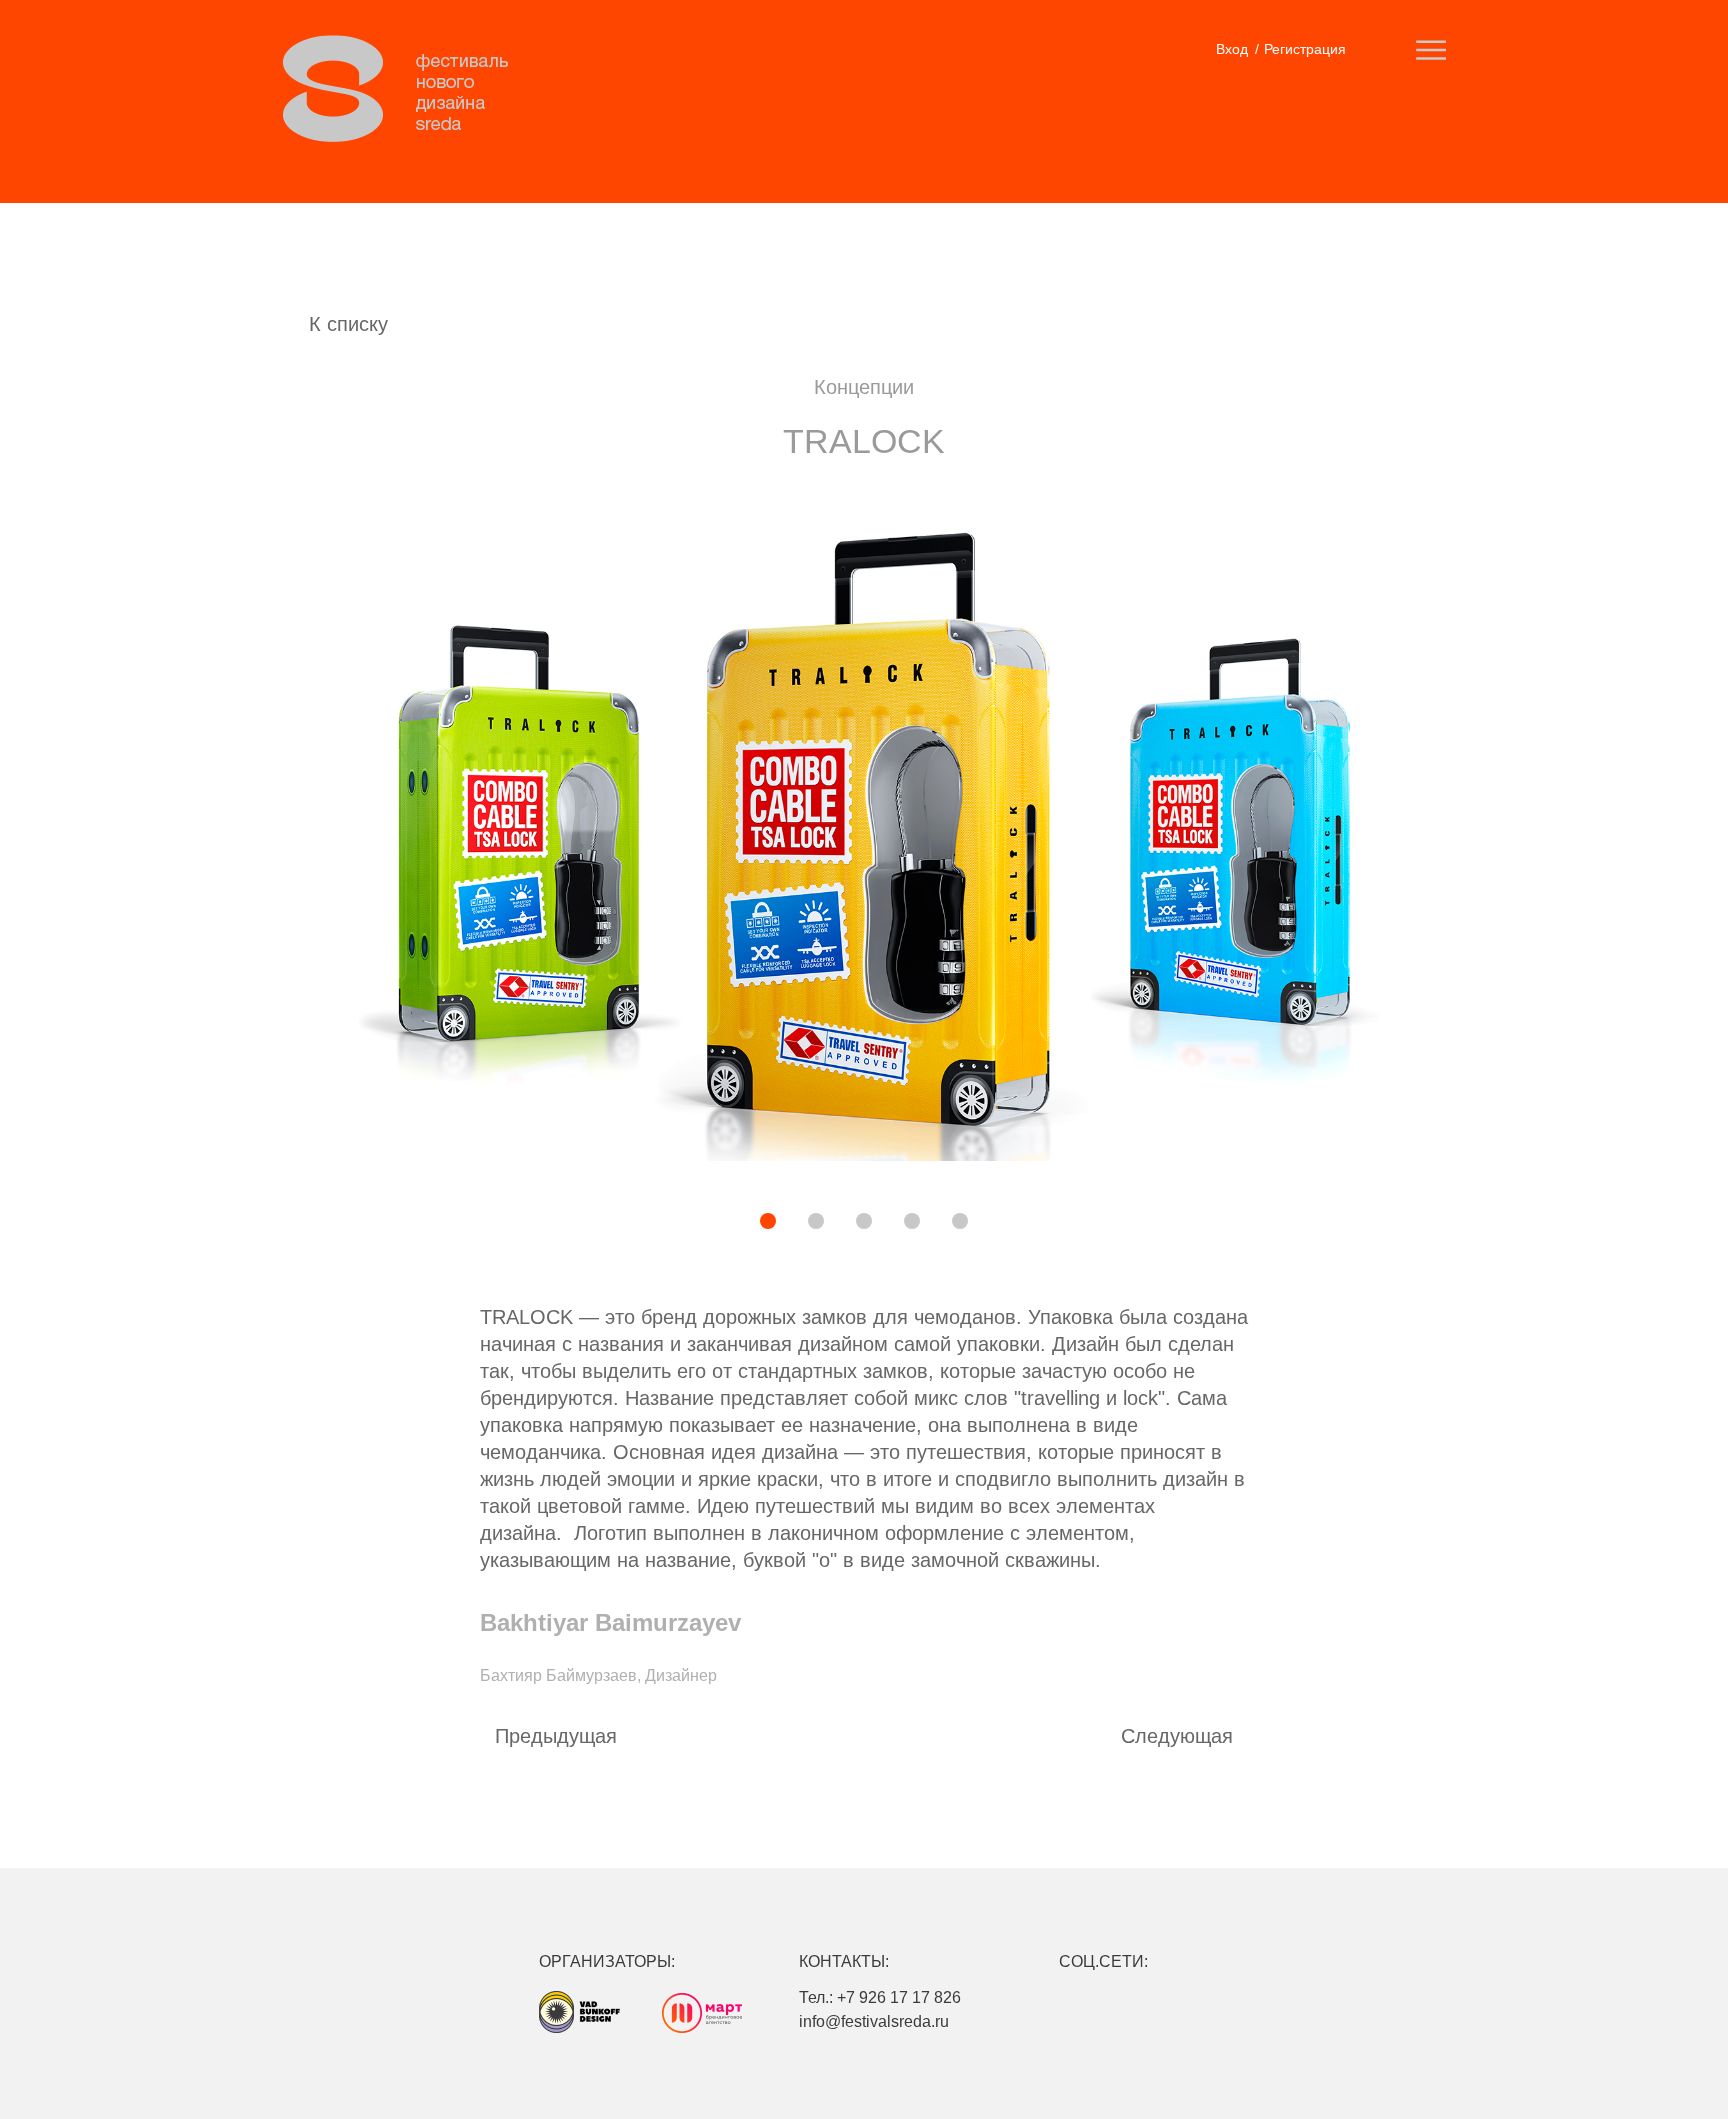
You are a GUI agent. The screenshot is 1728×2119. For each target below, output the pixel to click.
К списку (348, 324)
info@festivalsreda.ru (874, 2021)
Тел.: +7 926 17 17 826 (880, 1997)
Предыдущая (556, 1736)
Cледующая (1177, 1736)
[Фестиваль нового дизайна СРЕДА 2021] (406, 89)
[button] (699, 1223)
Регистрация (1305, 49)
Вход (1232, 49)
